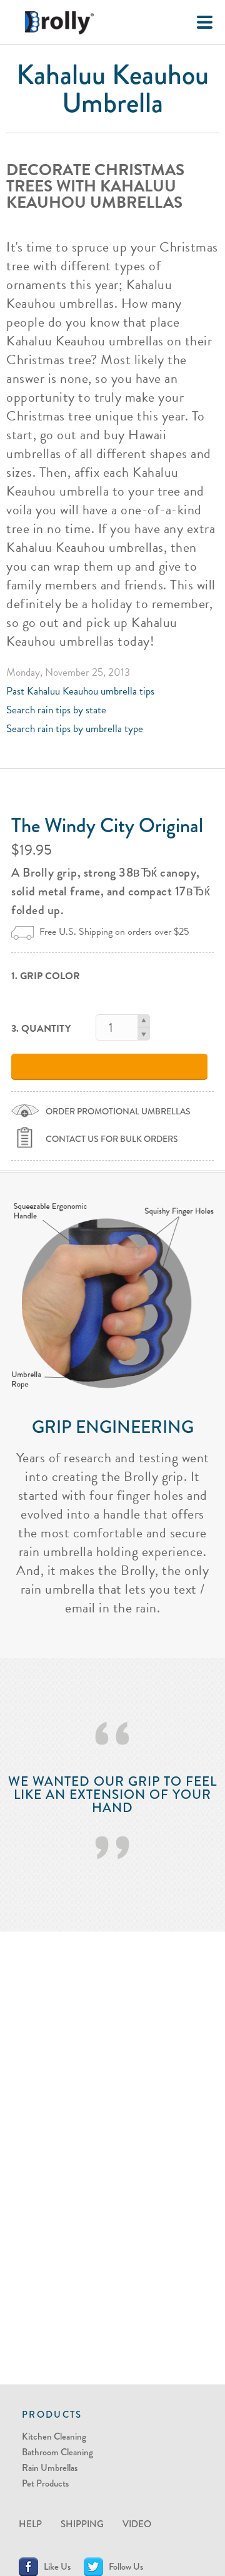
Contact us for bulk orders (112, 1139)
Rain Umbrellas (50, 2468)
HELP (30, 2524)
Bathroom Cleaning (57, 2452)
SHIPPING (82, 2524)
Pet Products (45, 2483)
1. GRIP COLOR (46, 976)
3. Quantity (41, 1029)
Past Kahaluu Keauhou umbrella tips (80, 691)
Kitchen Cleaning (54, 2436)
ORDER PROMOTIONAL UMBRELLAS (118, 1111)
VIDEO (137, 2524)
